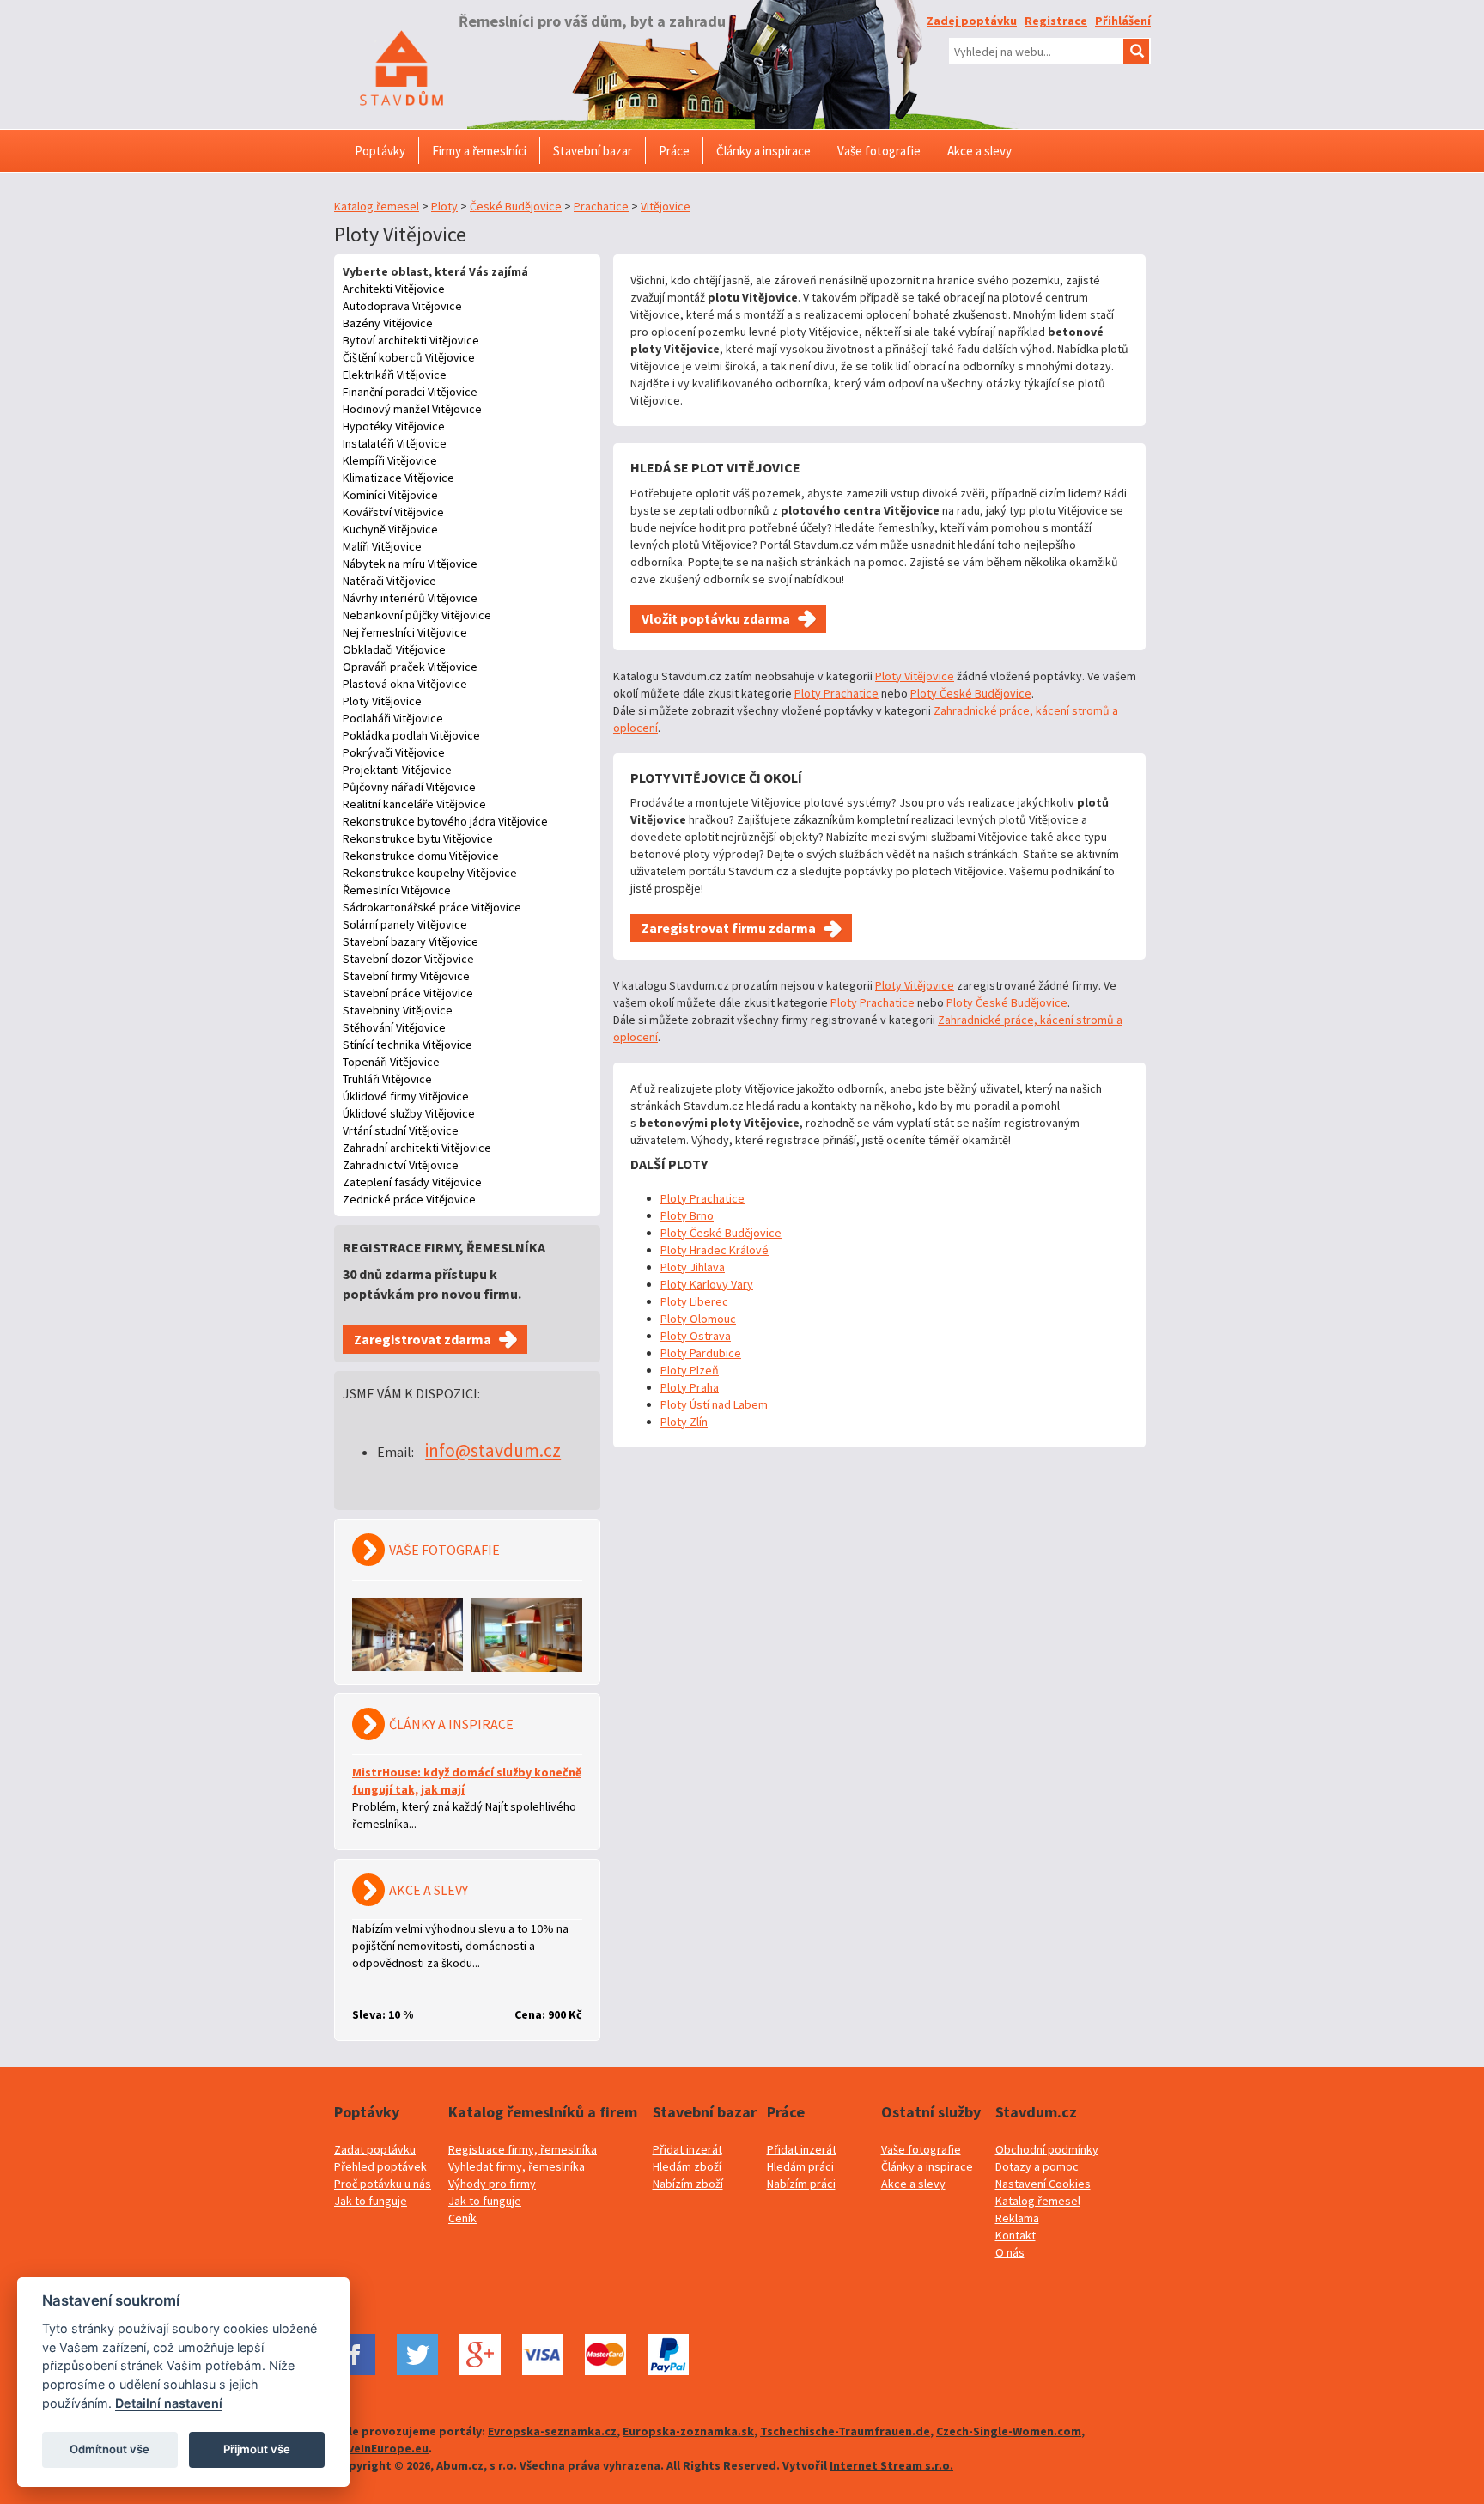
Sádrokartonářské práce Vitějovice (432, 907)
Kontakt (1016, 2235)
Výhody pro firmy (492, 2184)
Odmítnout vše (109, 2449)
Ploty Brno (687, 1215)
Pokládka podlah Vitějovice (411, 735)
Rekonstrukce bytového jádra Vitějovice (445, 821)
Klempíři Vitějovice (390, 460)
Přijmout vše (257, 2449)
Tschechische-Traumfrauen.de (845, 2431)
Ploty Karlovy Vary (707, 1284)
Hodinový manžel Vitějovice (412, 409)
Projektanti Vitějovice (397, 770)
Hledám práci (800, 2166)
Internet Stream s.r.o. (891, 2465)
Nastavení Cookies (1043, 2184)
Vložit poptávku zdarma (716, 618)
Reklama (1017, 2218)
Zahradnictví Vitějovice (401, 1165)
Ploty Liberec (694, 1301)
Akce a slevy (913, 2184)
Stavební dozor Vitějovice (408, 959)
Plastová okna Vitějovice (405, 684)
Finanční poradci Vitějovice (410, 392)
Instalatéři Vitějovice (395, 443)
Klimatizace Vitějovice (398, 478)
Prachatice (601, 206)
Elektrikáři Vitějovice (395, 375)
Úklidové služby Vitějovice (409, 1113)
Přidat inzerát (687, 2149)
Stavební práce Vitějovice (408, 993)
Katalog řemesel (377, 206)
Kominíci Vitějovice (390, 495)
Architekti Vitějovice (394, 289)
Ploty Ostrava (696, 1336)
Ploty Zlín (684, 1422)
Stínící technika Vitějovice (407, 1045)
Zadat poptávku (375, 2149)
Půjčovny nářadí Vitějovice (409, 787)
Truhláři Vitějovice (387, 1079)
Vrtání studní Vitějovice (401, 1130)
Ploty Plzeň (690, 1370)
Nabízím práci (801, 2184)
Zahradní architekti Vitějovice (417, 1148)
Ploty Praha (690, 1387)
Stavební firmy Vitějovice (406, 976)
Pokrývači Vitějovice (394, 752)
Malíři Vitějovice (382, 546)
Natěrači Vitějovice (389, 581)
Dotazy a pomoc (1037, 2166)
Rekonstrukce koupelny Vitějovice (430, 873)
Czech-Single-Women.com (1009, 2431)
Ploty (444, 206)
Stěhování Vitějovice (394, 1027)
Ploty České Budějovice (971, 693)
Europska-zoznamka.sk (688, 2431)
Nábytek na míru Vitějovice (410, 564)
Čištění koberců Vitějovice (409, 357)
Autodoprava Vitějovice (402, 306)
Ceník (462, 2218)
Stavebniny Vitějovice (398, 1010)
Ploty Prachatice (836, 693)
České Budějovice (516, 206)
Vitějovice (666, 206)
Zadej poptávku (972, 21)
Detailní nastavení (169, 2403)
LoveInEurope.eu (381, 2448)
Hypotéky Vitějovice (394, 426)
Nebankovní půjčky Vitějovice (417, 615)
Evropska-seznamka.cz (552, 2431)
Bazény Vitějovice (388, 323)
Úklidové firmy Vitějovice (406, 1096)
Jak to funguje (371, 2201)
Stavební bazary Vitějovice (411, 941)
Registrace (1056, 21)
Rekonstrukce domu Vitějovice (421, 856)
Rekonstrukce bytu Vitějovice (418, 838)
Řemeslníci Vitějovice (397, 890)
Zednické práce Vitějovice (409, 1199)
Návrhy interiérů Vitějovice (410, 598)
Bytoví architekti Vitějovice (411, 340)
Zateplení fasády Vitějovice (412, 1182)
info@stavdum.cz (493, 1450)
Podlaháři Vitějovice (393, 718)
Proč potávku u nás (383, 2184)
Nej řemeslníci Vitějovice (405, 632)
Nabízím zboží (688, 2184)
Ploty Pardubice (701, 1353)
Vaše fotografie (921, 2149)
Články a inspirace (927, 2166)
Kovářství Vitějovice (393, 512)
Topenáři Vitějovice (391, 1062)
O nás (1010, 2252)
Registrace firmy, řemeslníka (523, 2149)
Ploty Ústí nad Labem (714, 1404)
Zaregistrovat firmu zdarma (729, 928)
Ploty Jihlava (693, 1267)
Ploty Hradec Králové (715, 1250)
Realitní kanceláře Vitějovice (414, 804)
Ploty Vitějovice (382, 701)
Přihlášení (1123, 21)
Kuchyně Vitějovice (390, 529)
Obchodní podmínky (1047, 2149)
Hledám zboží (687, 2166)
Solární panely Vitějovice (405, 924)
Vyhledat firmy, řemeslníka (517, 2166)
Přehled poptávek (380, 2166)
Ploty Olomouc (698, 1319)
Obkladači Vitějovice (394, 649)
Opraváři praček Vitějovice (410, 667)
